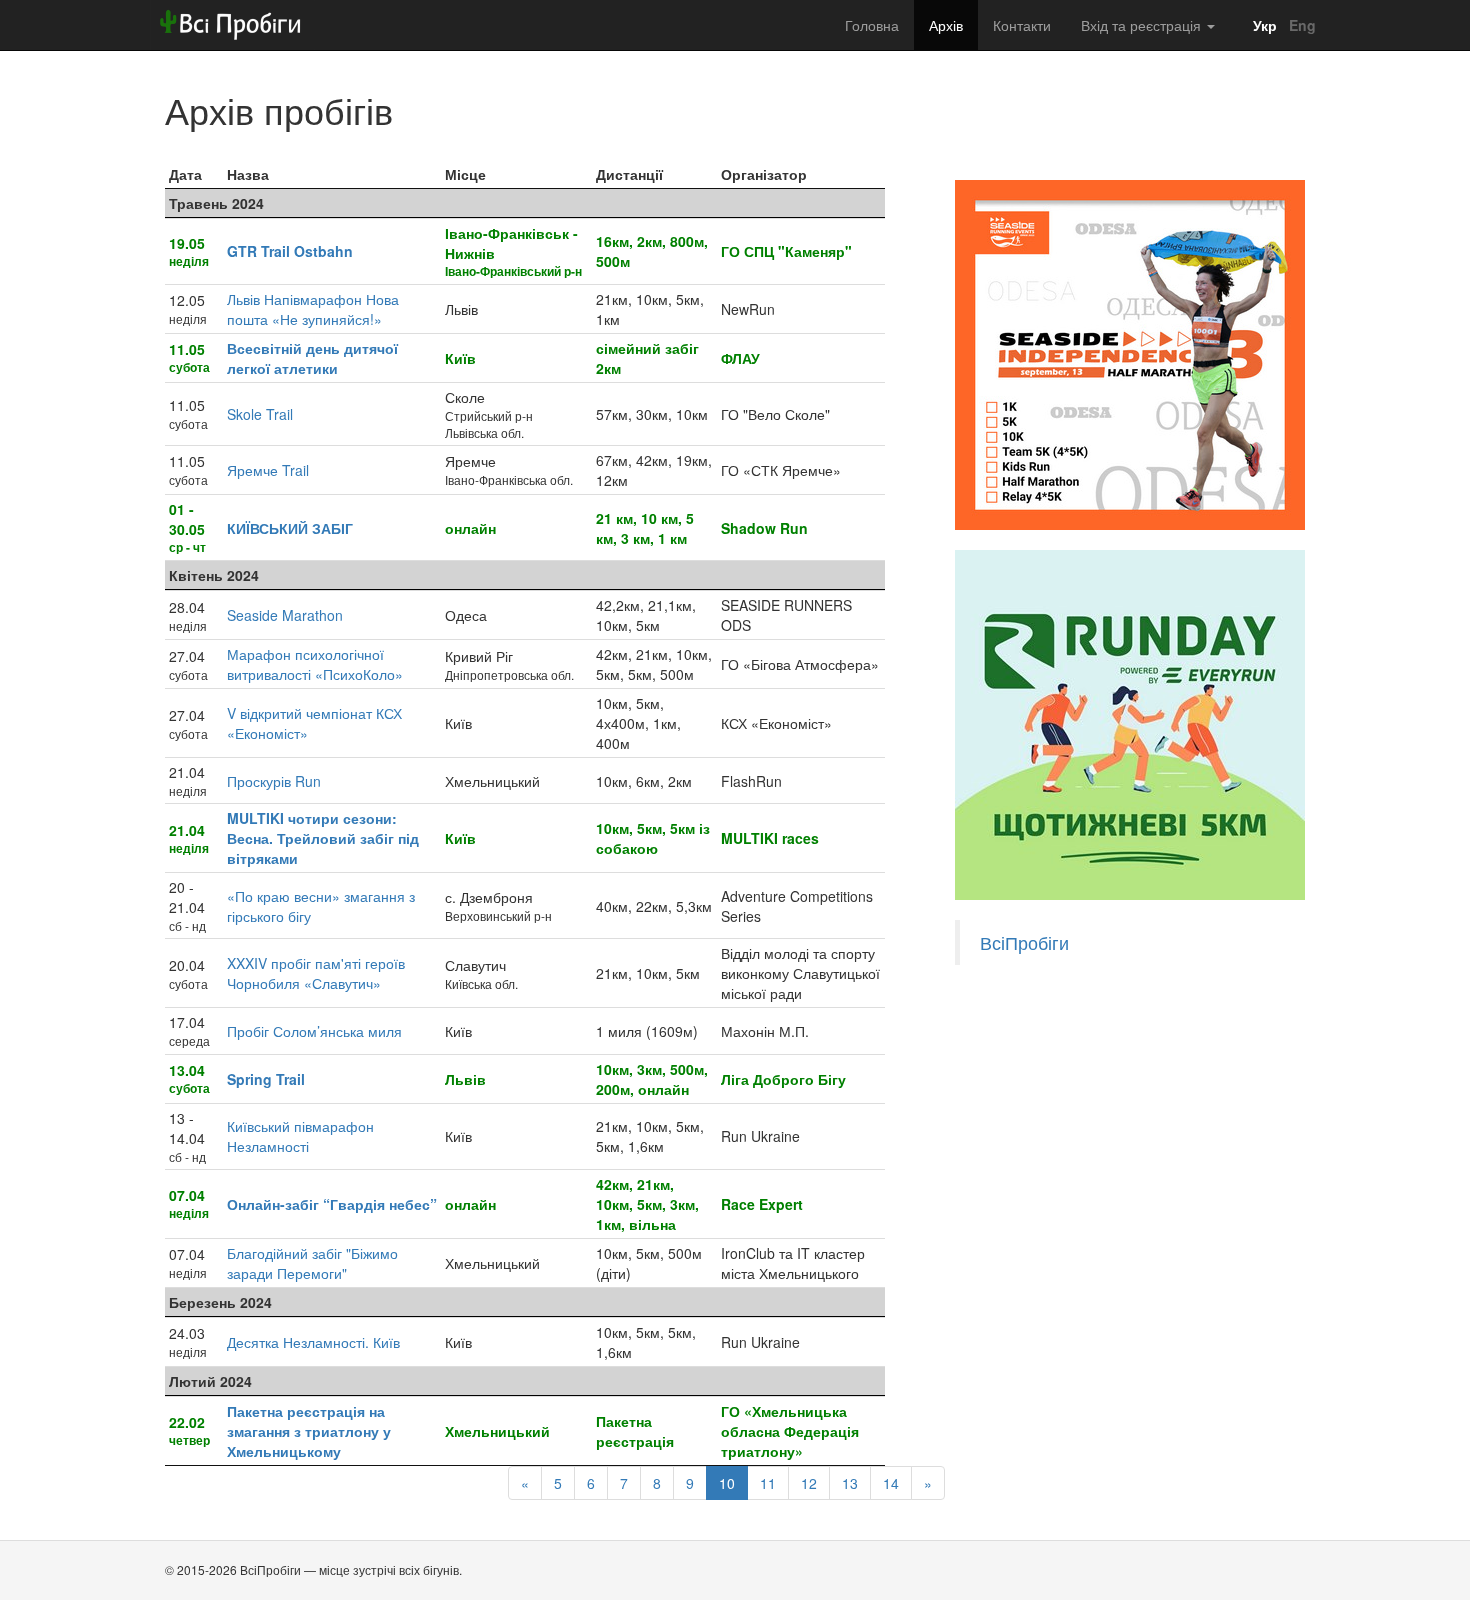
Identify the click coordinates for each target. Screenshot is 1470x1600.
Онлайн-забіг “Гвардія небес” (332, 1204)
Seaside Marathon (285, 615)
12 (809, 1483)
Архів (946, 25)
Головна (872, 25)
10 (727, 1483)
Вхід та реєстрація (1143, 25)
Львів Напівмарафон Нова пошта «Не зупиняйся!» (313, 309)
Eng (1300, 25)
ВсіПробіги (1024, 942)
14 (891, 1483)
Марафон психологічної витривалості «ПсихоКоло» (315, 664)
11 (768, 1483)
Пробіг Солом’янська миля (314, 1031)
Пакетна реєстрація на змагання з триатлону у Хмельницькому (309, 1431)
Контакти (1022, 25)
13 (850, 1483)
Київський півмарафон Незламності (300, 1136)
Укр (1263, 25)
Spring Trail (266, 1079)
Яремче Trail (268, 470)
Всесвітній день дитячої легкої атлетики (312, 358)
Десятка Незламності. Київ (313, 1342)
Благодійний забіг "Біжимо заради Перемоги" (312, 1263)
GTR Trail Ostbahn (290, 251)
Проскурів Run (274, 781)
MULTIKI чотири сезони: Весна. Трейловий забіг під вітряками (323, 838)
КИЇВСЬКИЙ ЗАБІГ (290, 528)
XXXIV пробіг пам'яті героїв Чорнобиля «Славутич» (316, 973)
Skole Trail (260, 414)
